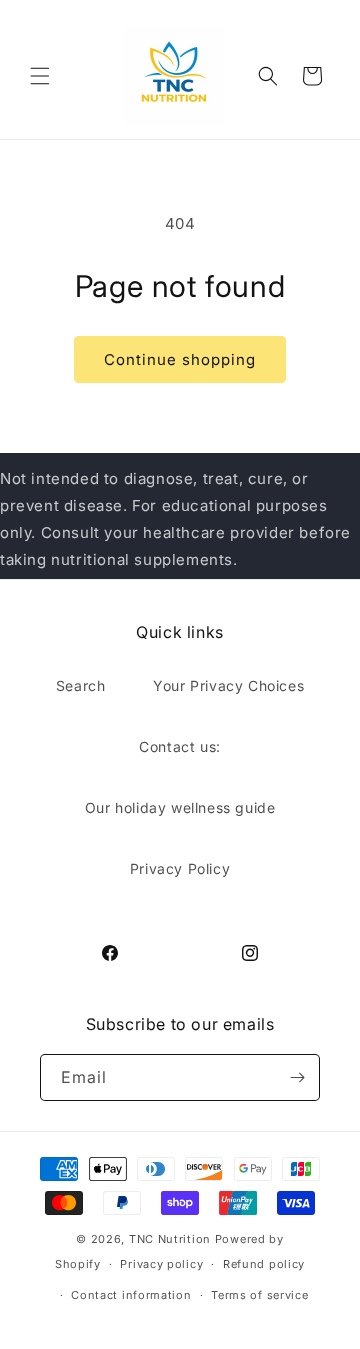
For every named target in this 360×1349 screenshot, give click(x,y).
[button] (40, 76)
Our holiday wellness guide (180, 807)
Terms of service (259, 1295)
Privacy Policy (180, 868)
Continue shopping (180, 359)
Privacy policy (161, 1264)
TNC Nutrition (170, 1239)
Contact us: (180, 746)
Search (81, 685)
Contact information (131, 1295)
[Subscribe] (297, 1077)
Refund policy (264, 1264)
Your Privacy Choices (228, 685)
